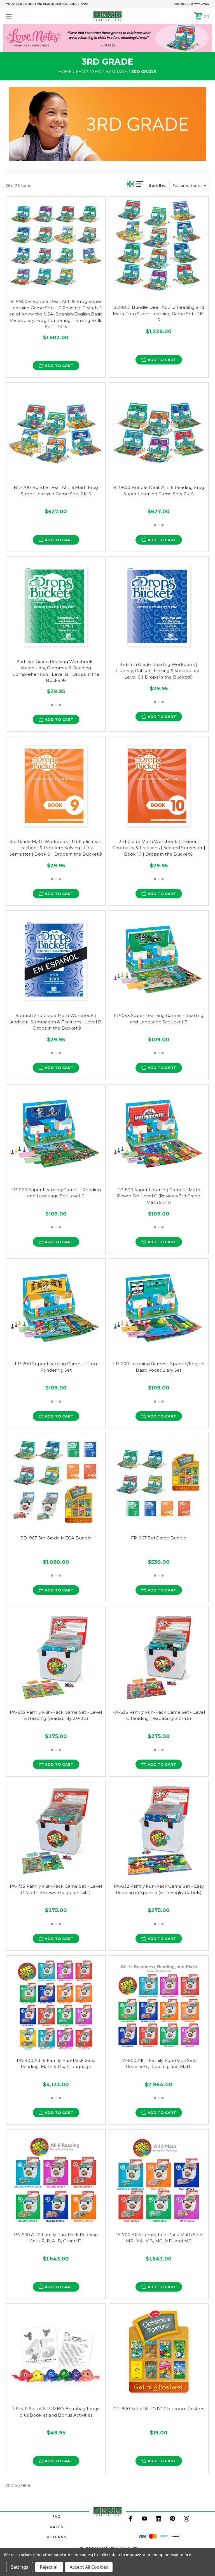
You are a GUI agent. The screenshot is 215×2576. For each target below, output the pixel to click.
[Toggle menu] (26, 16)
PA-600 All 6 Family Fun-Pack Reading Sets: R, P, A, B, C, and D (56, 2238)
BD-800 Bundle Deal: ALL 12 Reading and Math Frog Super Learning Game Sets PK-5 (159, 314)
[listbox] (189, 186)
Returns (57, 2537)
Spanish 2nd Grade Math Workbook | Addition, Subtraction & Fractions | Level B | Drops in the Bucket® (56, 1022)
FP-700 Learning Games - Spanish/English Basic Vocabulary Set (159, 1367)
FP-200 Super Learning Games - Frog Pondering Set (56, 1367)
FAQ (57, 2517)
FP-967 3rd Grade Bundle (159, 1538)
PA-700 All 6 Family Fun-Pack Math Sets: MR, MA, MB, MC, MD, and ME (159, 2238)
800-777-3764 (198, 4)
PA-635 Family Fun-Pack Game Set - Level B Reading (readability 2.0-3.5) (56, 1715)
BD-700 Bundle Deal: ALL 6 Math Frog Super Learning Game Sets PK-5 (56, 491)
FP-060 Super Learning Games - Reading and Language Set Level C (56, 1193)
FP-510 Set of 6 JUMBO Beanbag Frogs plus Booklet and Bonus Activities (56, 2412)
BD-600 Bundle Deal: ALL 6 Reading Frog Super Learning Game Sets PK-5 (159, 491)
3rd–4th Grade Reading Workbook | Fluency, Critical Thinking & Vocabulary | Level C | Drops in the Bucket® (159, 671)
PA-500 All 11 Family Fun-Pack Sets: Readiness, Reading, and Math (159, 2064)
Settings (20, 2567)
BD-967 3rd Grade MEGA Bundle (56, 1538)
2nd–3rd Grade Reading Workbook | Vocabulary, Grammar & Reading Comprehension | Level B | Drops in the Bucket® (56, 671)
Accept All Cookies (89, 2567)
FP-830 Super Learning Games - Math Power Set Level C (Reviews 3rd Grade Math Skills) (159, 1196)
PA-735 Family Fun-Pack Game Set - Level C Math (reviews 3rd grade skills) (56, 1889)
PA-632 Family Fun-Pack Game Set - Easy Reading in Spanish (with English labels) (159, 1889)
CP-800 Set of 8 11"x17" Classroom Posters (159, 2409)
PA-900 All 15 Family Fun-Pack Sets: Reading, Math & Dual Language (56, 2064)
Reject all (49, 2567)
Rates (57, 2527)
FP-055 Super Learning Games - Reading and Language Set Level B (159, 1019)
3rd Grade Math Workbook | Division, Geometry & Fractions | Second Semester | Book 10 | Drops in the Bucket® (159, 848)
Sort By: (157, 185)
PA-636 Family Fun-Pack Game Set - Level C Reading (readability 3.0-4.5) (159, 1715)
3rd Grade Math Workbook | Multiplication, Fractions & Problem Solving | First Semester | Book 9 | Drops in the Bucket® (56, 848)
